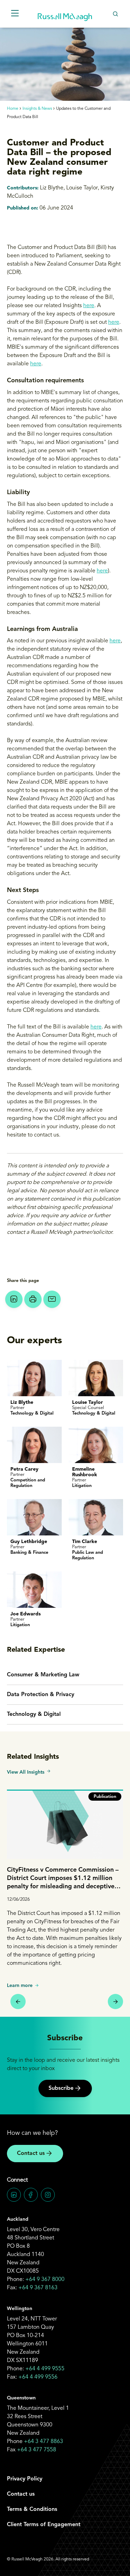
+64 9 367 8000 (45, 2280)
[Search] (115, 14)
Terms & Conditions (32, 2510)
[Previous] (18, 2002)
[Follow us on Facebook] (31, 2195)
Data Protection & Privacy (41, 1695)
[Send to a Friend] (52, 1299)
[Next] (115, 2002)
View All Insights (26, 1772)
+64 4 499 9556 (38, 2377)
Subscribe (61, 2088)
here (89, 306)
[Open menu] (15, 14)
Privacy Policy (25, 2479)
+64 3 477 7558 (37, 2450)
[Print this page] (33, 1299)
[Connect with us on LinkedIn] (14, 2195)
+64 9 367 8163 (38, 2288)
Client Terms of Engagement (44, 2525)
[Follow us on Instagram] (48, 2195)
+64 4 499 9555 (45, 2369)
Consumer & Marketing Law (43, 1675)
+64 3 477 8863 (44, 2442)
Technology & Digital (34, 1714)
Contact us (31, 2154)
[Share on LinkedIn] (14, 1299)
